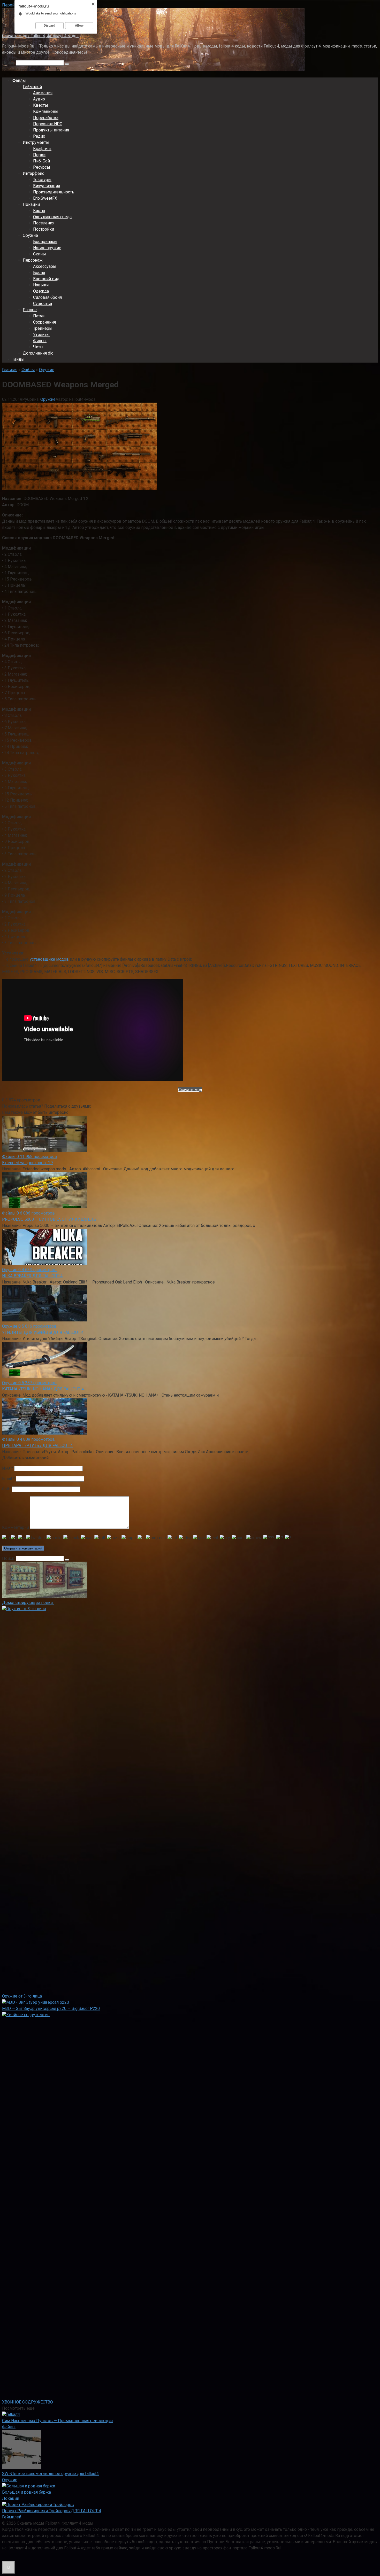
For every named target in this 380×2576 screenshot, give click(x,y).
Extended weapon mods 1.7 (28, 1163)
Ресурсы (42, 167)
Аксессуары (45, 266)
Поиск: (9, 63)
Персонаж (33, 260)
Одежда (41, 291)
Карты (39, 211)
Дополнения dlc (38, 353)
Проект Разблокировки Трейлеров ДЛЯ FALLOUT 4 (52, 2511)
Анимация (43, 93)
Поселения (44, 223)
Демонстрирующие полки (28, 1603)
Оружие (30, 235)
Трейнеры (43, 328)
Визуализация (47, 186)
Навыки (41, 285)
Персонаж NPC (48, 124)
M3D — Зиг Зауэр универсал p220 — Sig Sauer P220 (51, 2009)
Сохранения (44, 322)
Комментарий (16, 1527)
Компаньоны (46, 111)
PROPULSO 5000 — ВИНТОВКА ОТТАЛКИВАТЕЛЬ (49, 1219)
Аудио (39, 99)
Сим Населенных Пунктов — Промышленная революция (57, 2421)
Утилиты (41, 335)
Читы (38, 347)
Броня (39, 273)
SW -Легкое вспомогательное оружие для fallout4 (50, 2474)
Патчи (39, 316)
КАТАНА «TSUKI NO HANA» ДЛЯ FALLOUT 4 (43, 1389)
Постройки (44, 229)
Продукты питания (51, 130)
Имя (8, 1468)
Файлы (19, 80)
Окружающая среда (52, 217)
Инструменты (36, 142)
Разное (30, 310)
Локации (31, 204)
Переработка (46, 118)
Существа (43, 304)
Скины (40, 254)
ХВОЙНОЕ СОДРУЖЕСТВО (28, 2402)
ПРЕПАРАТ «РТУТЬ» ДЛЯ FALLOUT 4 (37, 1446)
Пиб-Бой (41, 161)
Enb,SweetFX (45, 198)
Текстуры (42, 180)
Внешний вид (46, 279)
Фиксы (40, 341)
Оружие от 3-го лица (22, 1996)
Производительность (54, 192)
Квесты (41, 105)
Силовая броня (47, 297)
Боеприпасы (45, 242)
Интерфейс (33, 173)
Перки (39, 155)
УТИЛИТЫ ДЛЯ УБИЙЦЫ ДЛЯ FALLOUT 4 (43, 1332)
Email (8, 1479)
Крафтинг (42, 149)
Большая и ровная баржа (26, 2492)
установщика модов (49, 959)
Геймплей (32, 87)
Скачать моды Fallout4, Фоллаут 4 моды (40, 36)
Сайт (6, 1489)
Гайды (18, 359)
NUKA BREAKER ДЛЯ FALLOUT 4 (32, 1276)
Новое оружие (47, 248)
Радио (39, 136)
